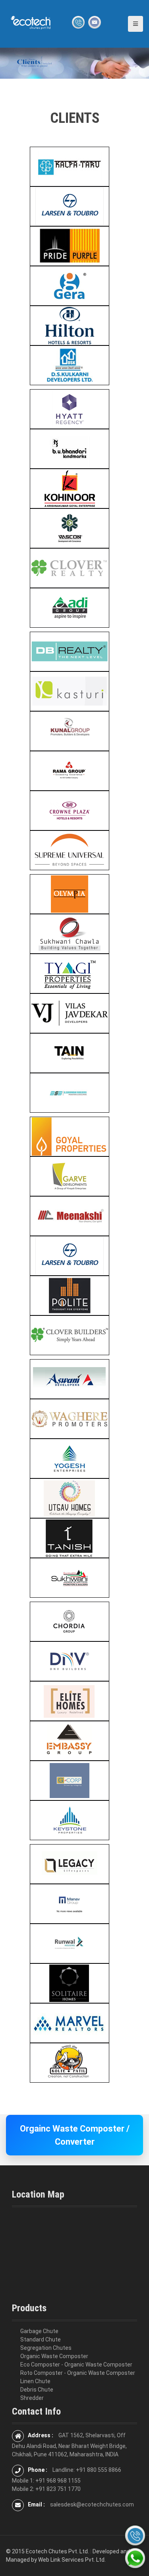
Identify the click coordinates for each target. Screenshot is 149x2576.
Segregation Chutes (46, 2348)
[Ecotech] (31, 22)
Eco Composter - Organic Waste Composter (76, 2365)
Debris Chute (37, 2390)
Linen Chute (35, 2381)
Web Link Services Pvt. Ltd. (72, 2560)
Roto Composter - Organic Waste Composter (78, 2373)
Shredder (32, 2398)
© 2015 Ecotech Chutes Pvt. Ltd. (47, 2551)
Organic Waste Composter (54, 2356)
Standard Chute (41, 2339)
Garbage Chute (39, 2331)
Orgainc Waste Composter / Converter (75, 2135)
